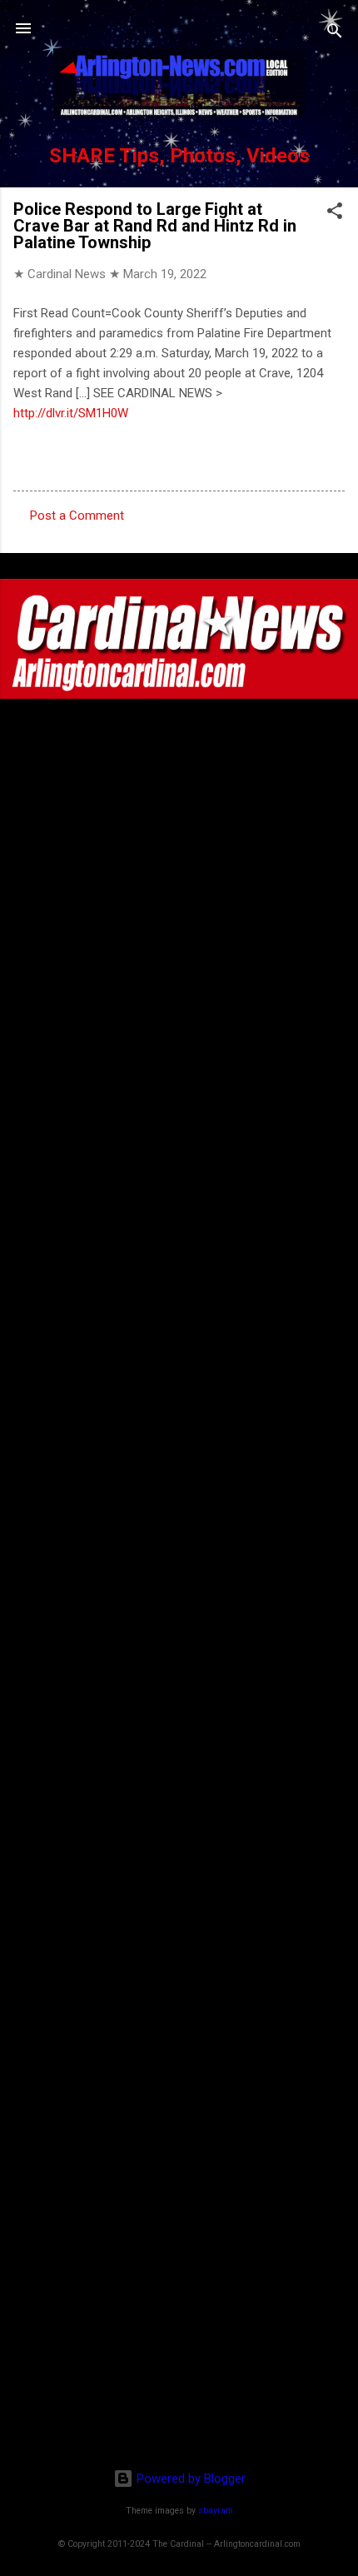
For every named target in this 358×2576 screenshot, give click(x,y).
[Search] (335, 34)
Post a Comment (77, 516)
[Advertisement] (179, 2348)
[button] (335, 214)
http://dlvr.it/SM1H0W (71, 413)
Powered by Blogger (189, 2479)
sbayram (216, 2511)
